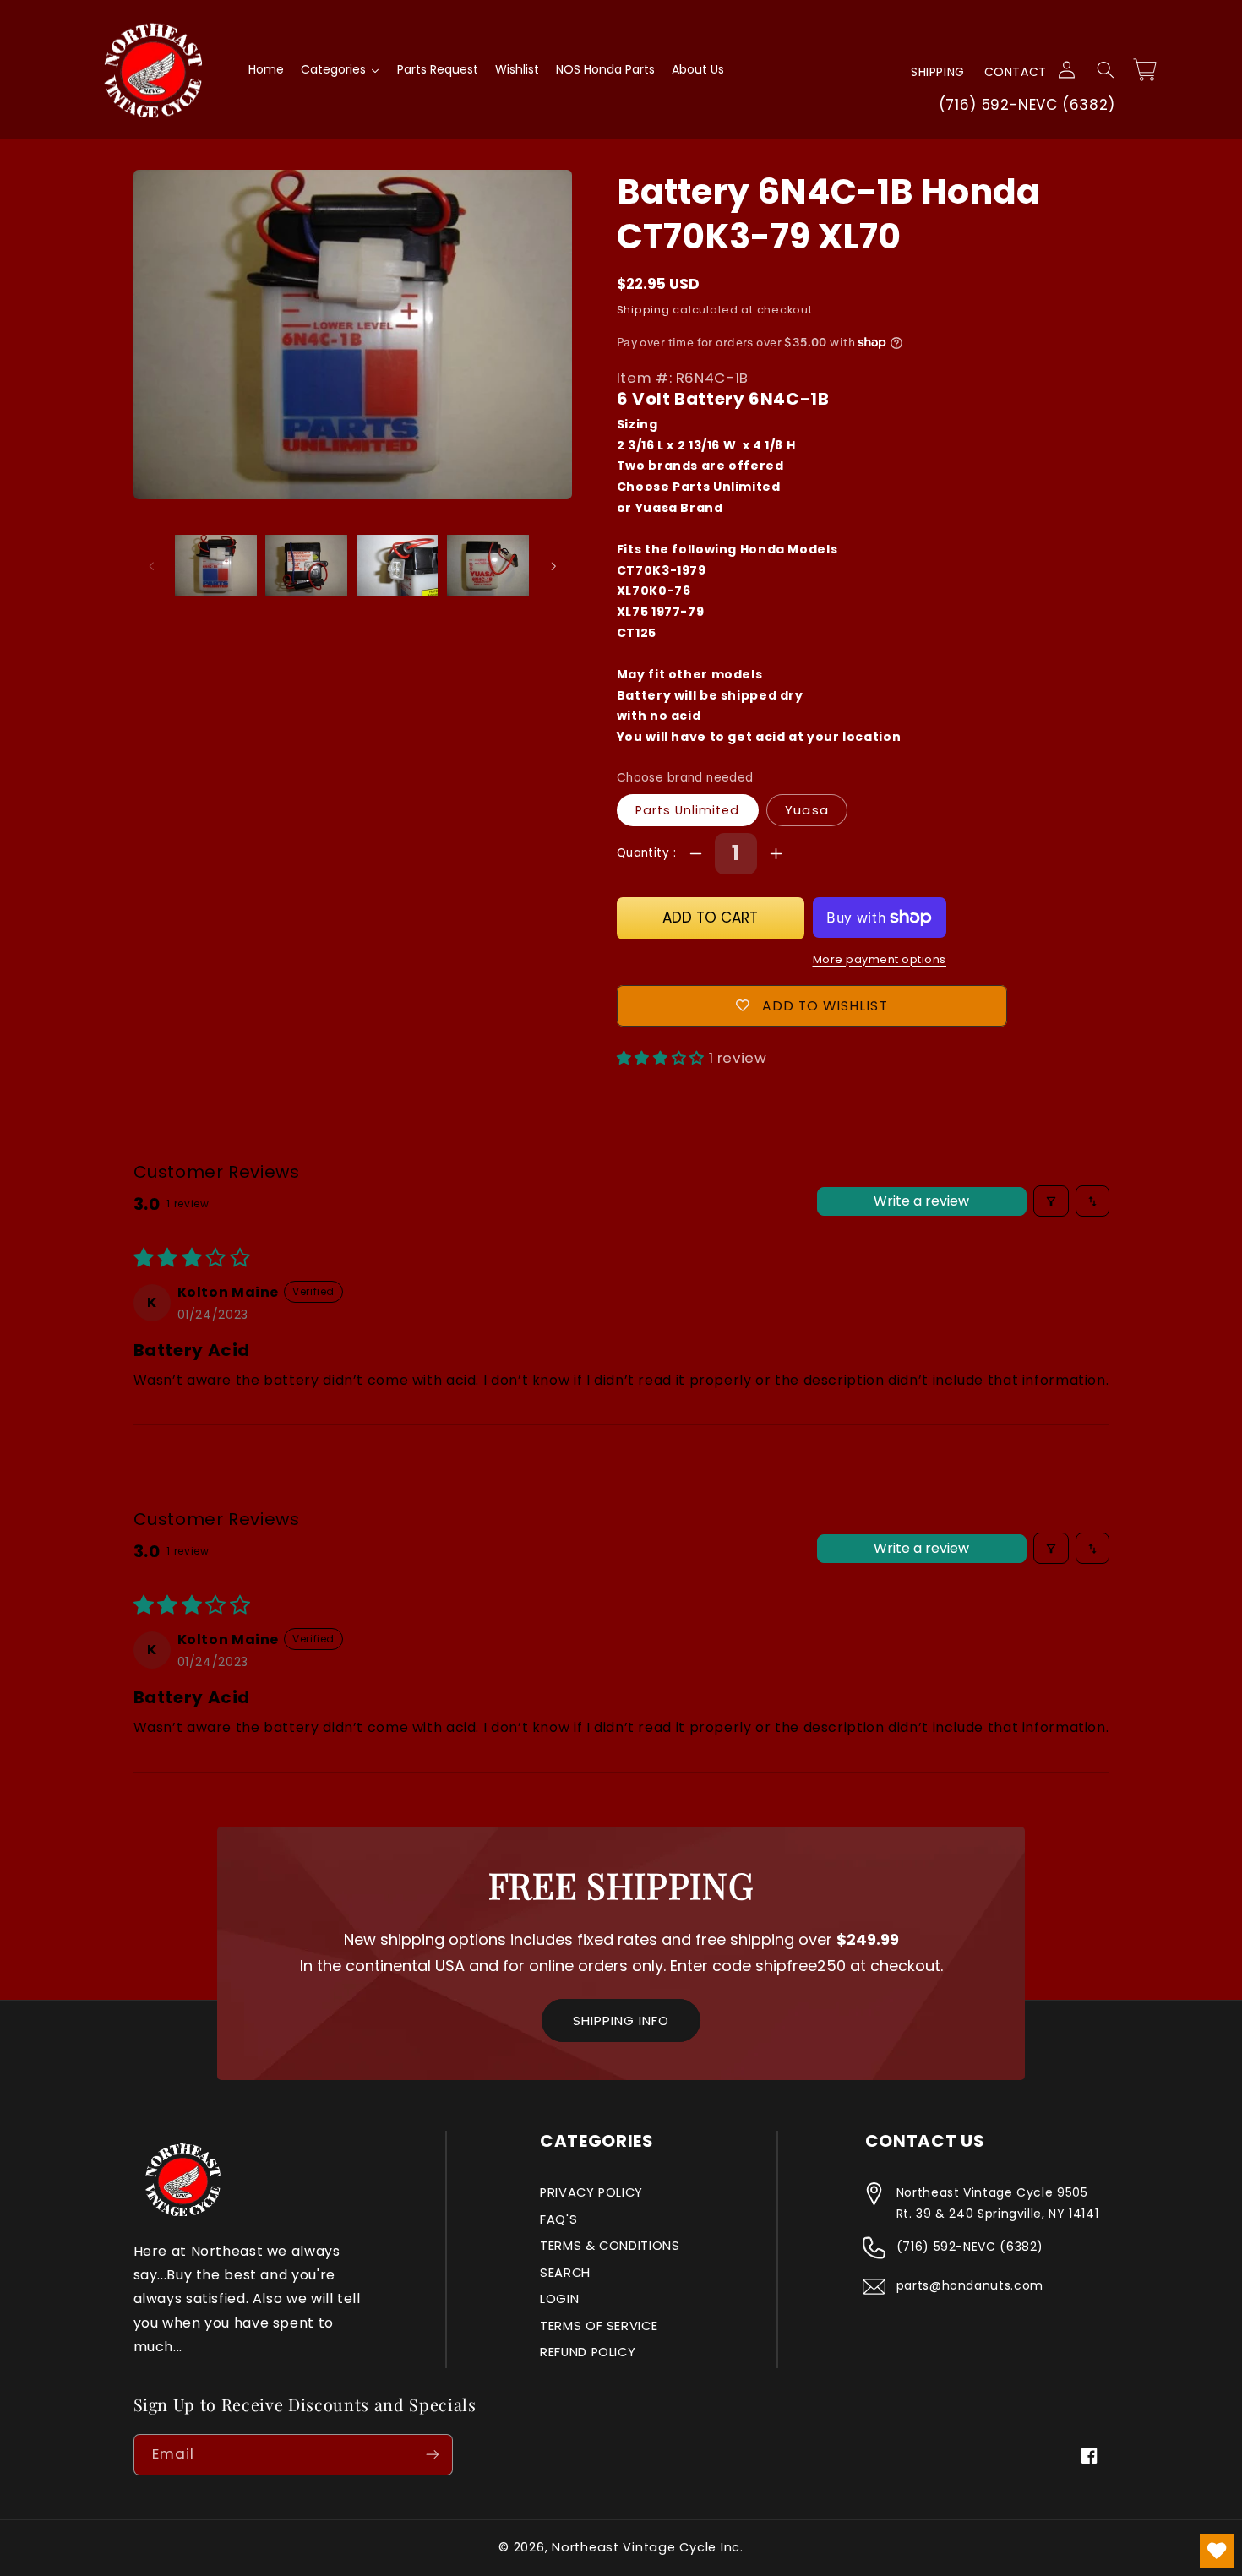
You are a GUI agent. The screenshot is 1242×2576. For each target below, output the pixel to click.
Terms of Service (599, 2326)
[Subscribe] (432, 2455)
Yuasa (806, 810)
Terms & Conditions (610, 2246)
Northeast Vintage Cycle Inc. (648, 2547)
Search (565, 2273)
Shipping (938, 72)
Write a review (921, 1201)
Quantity (645, 853)
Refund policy (588, 2352)
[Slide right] (553, 566)
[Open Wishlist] (1217, 2551)
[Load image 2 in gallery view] (306, 566)
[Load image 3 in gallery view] (398, 566)
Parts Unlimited (688, 810)
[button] (1105, 70)
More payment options (880, 959)
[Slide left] (152, 566)
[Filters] (1051, 1201)
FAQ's (558, 2219)
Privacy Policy (591, 2192)
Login (559, 2299)
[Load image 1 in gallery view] (216, 566)
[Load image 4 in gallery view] (488, 566)
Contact (1016, 72)
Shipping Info (621, 2020)
